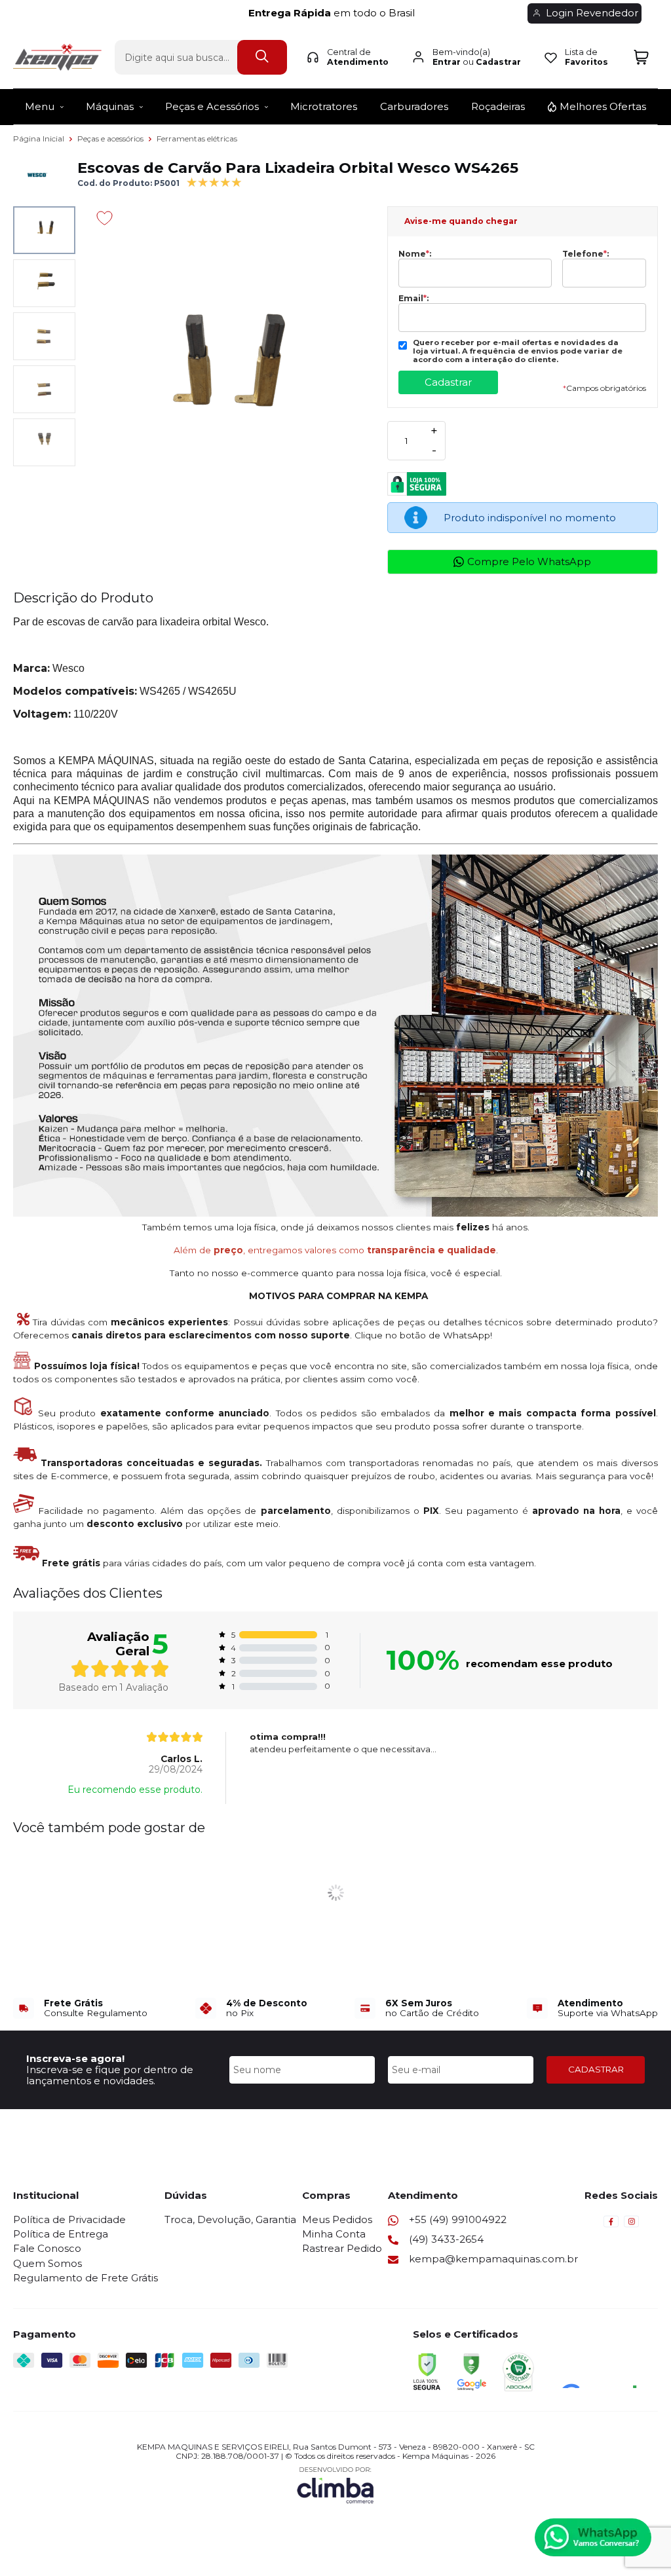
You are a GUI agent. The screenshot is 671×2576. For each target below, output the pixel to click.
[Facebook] (611, 2225)
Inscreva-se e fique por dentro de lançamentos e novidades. (110, 2075)
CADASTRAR (596, 2069)
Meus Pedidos (337, 2219)
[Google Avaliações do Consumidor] (604, 2370)
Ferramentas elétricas (197, 138)
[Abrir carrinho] (641, 57)
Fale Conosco (47, 2248)
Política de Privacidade (69, 2219)
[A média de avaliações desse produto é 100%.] (214, 181)
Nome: (415, 254)
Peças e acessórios (111, 138)
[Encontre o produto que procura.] (262, 57)
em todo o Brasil (335, 13)
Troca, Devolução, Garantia (230, 2219)
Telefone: (585, 254)
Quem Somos (48, 2263)
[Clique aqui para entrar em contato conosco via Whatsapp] (593, 2537)
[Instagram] (631, 2225)
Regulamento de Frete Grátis (86, 2278)
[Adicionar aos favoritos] (105, 218)
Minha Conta (334, 2234)
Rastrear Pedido (342, 2248)
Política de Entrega (61, 2234)
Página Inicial (40, 138)
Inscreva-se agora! (75, 2058)
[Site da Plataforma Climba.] (335, 2485)
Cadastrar (498, 62)
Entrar (447, 62)
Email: (413, 299)
